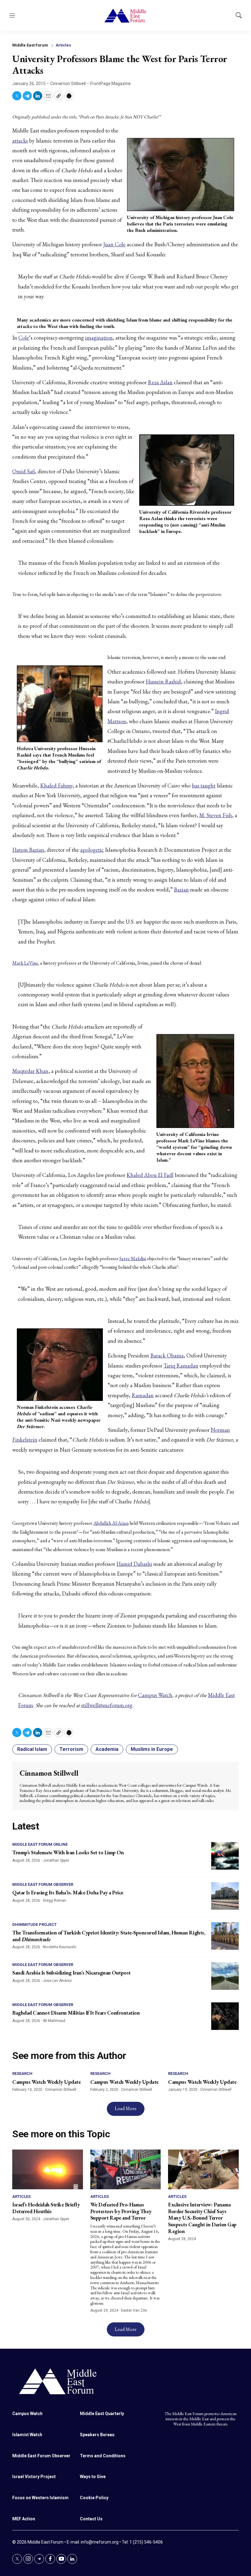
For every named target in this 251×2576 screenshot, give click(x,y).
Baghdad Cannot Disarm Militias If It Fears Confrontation (76, 2013)
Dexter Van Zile (134, 2310)
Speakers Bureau (97, 2435)
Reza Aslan (160, 382)
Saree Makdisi (133, 1258)
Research (22, 2073)
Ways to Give (93, 2477)
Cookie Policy (94, 2498)
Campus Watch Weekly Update (46, 2082)
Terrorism (71, 1749)
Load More (126, 2108)
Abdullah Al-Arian (111, 1523)
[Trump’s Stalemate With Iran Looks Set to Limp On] (225, 1856)
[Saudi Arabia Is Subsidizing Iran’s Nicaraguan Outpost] (225, 1976)
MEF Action (24, 2519)
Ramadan (143, 1395)
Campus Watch (155, 1695)
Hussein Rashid (163, 681)
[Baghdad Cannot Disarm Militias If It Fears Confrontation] (225, 2016)
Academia (107, 1749)
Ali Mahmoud (54, 2021)
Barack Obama (167, 1355)
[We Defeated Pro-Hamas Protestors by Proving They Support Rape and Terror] (126, 2169)
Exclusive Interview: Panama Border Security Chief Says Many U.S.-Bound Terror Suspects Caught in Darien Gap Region (202, 2218)
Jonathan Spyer (56, 1860)
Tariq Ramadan (181, 1366)
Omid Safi (24, 471)
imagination (99, 338)
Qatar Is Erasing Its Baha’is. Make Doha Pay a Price (68, 1892)
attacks (20, 141)
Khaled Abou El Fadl (150, 1175)
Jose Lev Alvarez (57, 1981)
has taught (204, 785)
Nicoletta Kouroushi (60, 1947)
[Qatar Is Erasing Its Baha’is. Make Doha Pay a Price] (225, 1896)
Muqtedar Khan (30, 1071)
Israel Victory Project (34, 2477)
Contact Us (91, 2519)
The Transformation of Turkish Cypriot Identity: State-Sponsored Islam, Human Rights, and (109, 1936)
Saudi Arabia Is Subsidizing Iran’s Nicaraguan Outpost (71, 1973)
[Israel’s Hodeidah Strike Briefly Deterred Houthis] (48, 2169)
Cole (24, 338)
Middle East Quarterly (102, 2414)
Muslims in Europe (152, 1749)
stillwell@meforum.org (107, 1705)
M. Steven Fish (216, 815)
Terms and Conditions (103, 2456)
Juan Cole (114, 244)
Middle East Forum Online (40, 1844)
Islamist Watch (27, 2435)
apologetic (92, 850)
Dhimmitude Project (34, 1925)
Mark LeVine (25, 963)
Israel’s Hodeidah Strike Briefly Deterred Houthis (46, 2208)
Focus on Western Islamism (40, 2498)
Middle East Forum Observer (43, 1884)
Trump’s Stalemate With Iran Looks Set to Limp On (68, 1852)
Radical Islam (32, 1749)
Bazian (181, 890)
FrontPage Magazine (111, 84)
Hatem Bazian (28, 850)
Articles (63, 45)
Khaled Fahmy (56, 785)
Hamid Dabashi (134, 1564)
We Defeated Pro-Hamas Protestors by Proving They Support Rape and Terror (121, 2211)
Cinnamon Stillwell (68, 84)
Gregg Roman (54, 1900)
